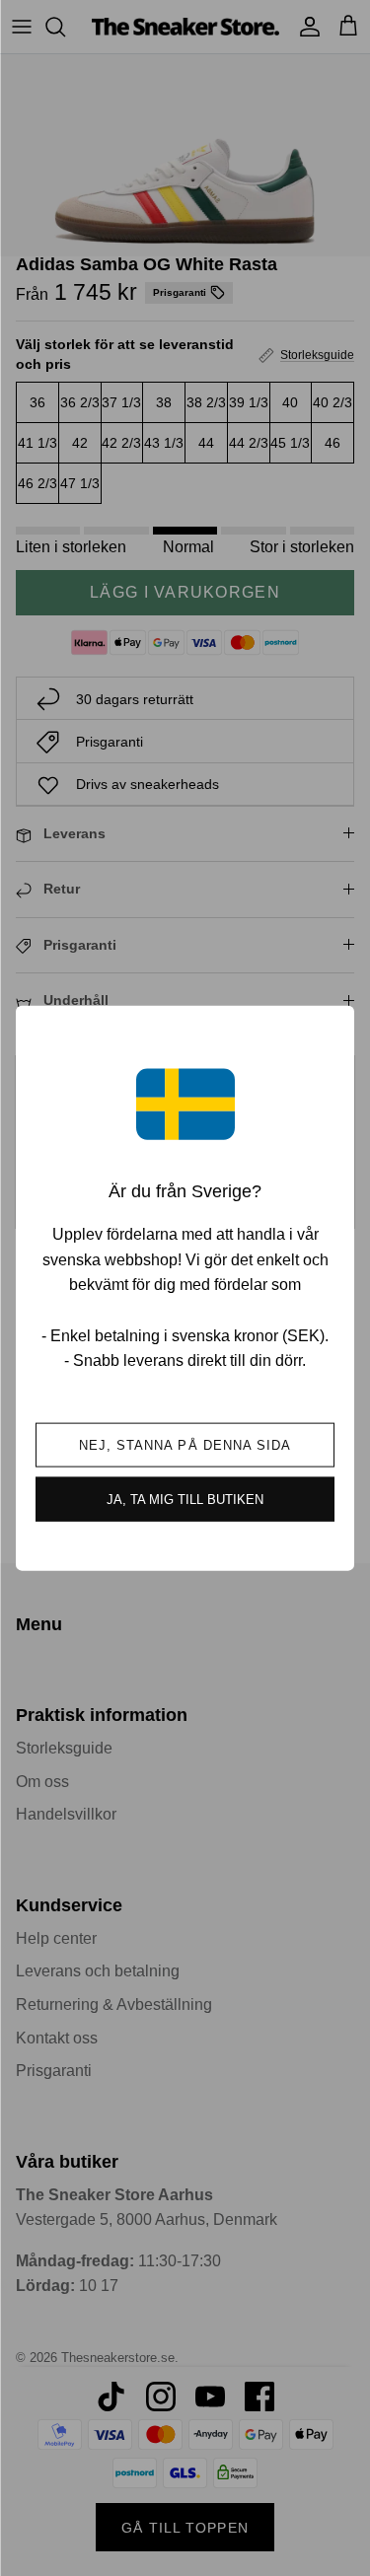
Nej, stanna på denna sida (185, 1444)
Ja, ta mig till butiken (185, 1499)
